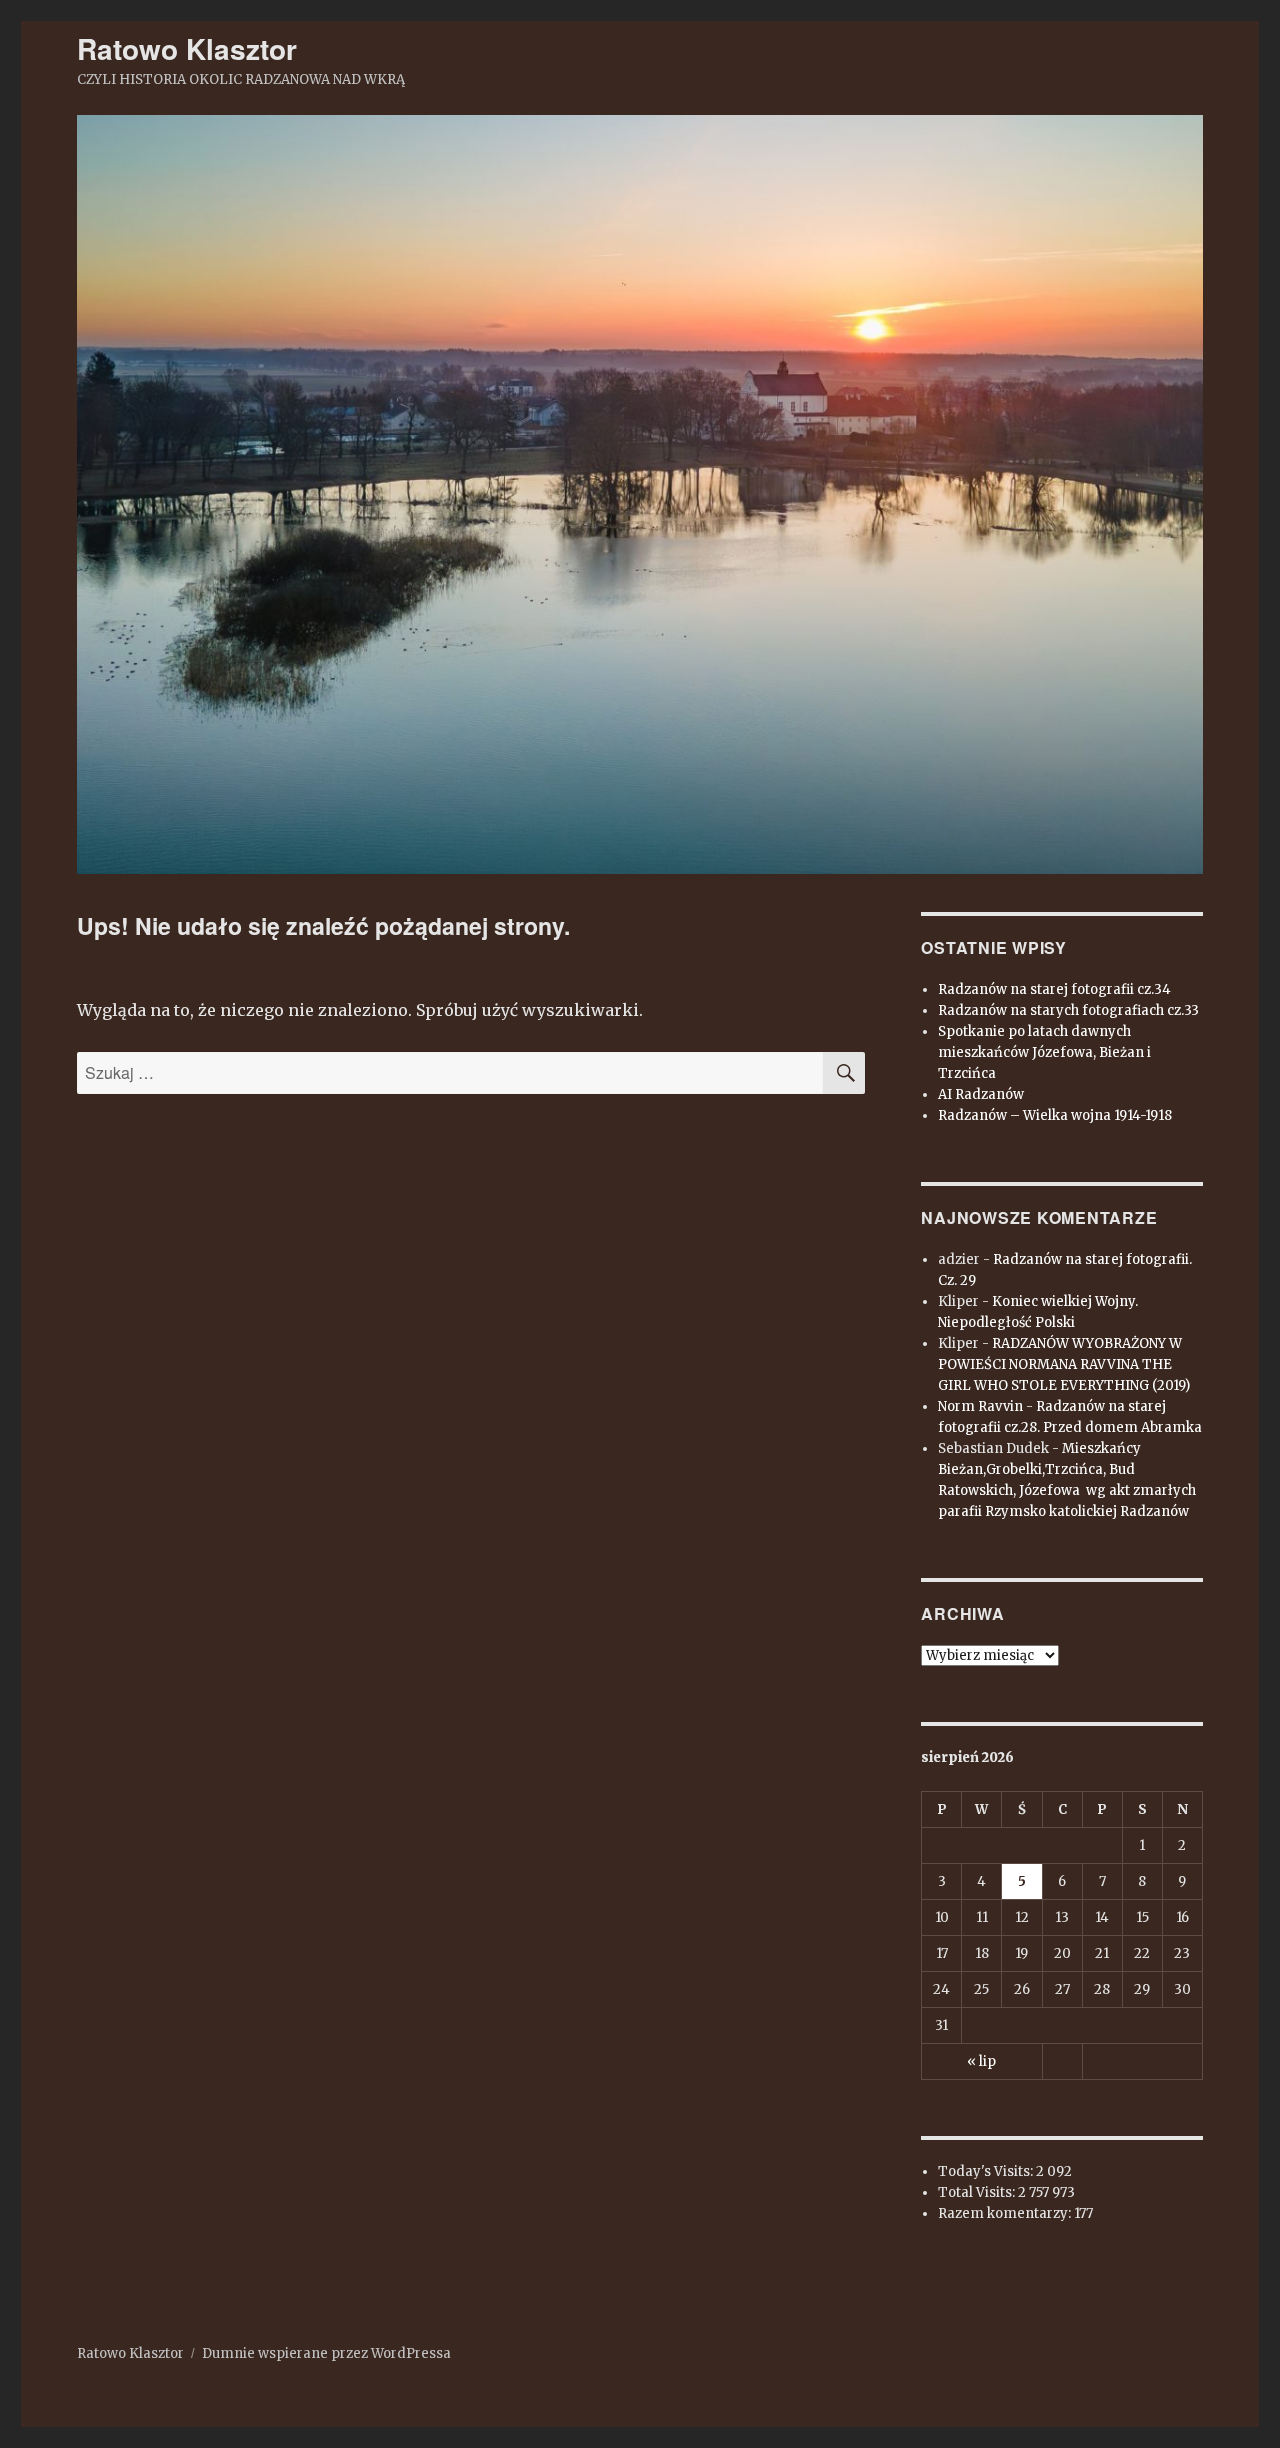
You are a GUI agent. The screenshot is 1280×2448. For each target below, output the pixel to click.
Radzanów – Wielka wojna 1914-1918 (1055, 1115)
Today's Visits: (987, 2171)
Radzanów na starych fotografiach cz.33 (1068, 1010)
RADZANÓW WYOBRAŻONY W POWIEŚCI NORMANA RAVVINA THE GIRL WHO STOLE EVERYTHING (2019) (1064, 1364)
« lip (981, 2061)
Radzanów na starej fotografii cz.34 (1054, 989)
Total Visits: (978, 2192)
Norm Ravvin (980, 1406)
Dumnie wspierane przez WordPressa (326, 2353)
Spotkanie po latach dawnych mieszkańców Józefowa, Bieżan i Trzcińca (1044, 1052)
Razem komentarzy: (1006, 2213)
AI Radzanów (981, 1094)
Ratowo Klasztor (187, 48)
